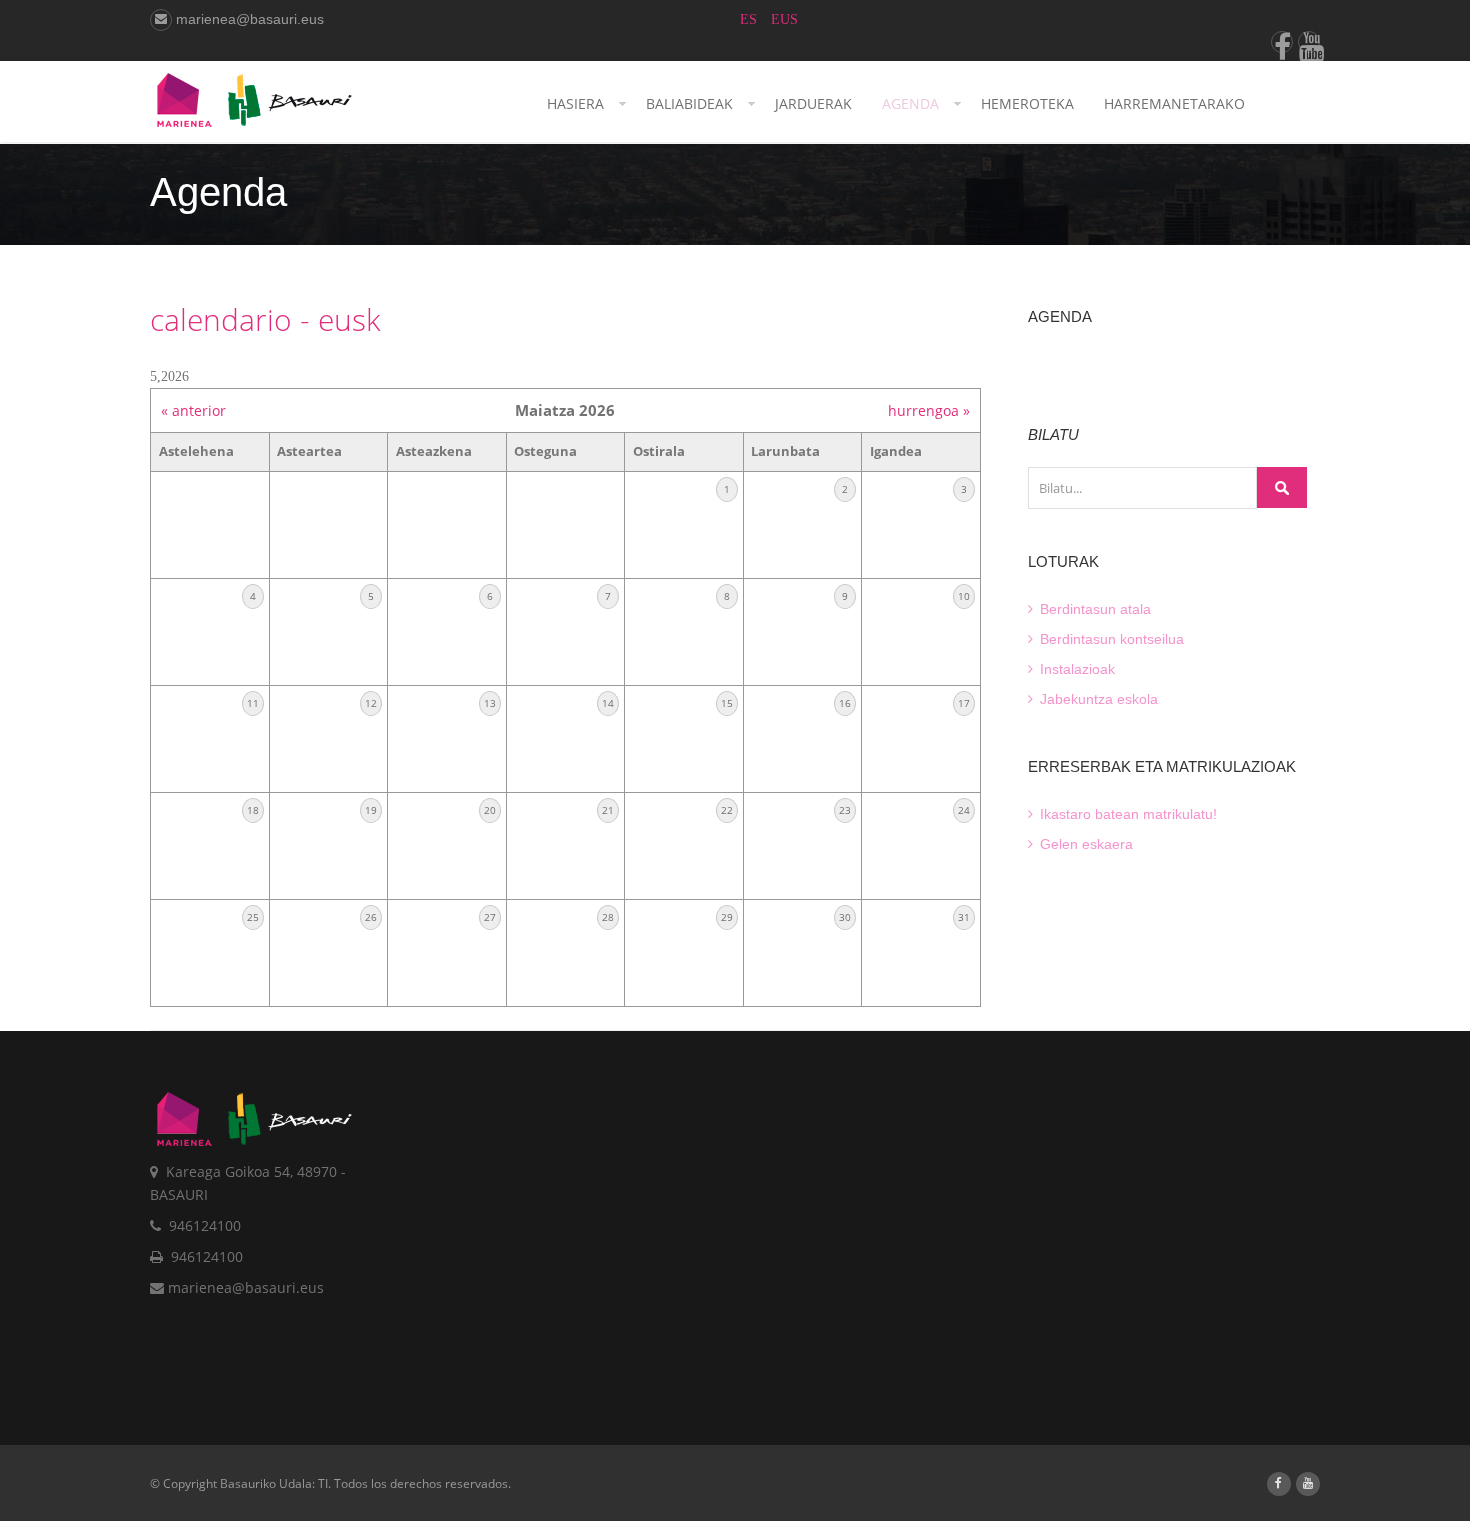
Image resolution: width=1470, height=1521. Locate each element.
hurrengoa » (929, 410)
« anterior (193, 410)
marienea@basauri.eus (248, 19)
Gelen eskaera (1084, 844)
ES (750, 19)
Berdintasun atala (1093, 609)
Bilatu (1282, 487)
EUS (784, 19)
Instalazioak (1075, 669)
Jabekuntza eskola (1097, 699)
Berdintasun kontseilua (1110, 639)
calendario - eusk (265, 319)
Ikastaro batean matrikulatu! (1126, 814)
